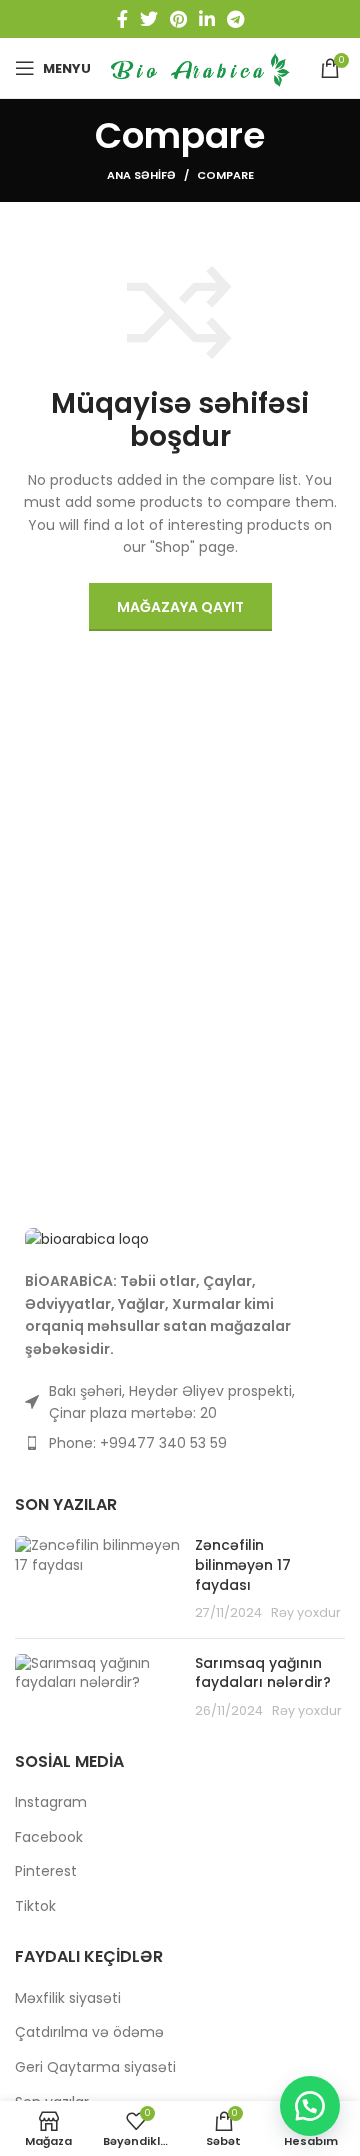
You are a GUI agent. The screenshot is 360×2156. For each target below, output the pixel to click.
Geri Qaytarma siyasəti (95, 2067)
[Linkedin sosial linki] (207, 19)
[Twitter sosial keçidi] (149, 19)
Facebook (49, 1837)
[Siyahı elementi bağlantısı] (180, 1443)
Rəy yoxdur (306, 1612)
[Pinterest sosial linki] (178, 19)
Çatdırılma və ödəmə (89, 2032)
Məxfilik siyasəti (68, 1998)
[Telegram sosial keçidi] (235, 19)
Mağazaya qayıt (180, 607)
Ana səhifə (141, 175)
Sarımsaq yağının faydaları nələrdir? (263, 1673)
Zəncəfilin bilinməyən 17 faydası (243, 1564)
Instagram (51, 1802)
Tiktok (35, 1906)
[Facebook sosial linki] (122, 19)
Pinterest (46, 1871)
